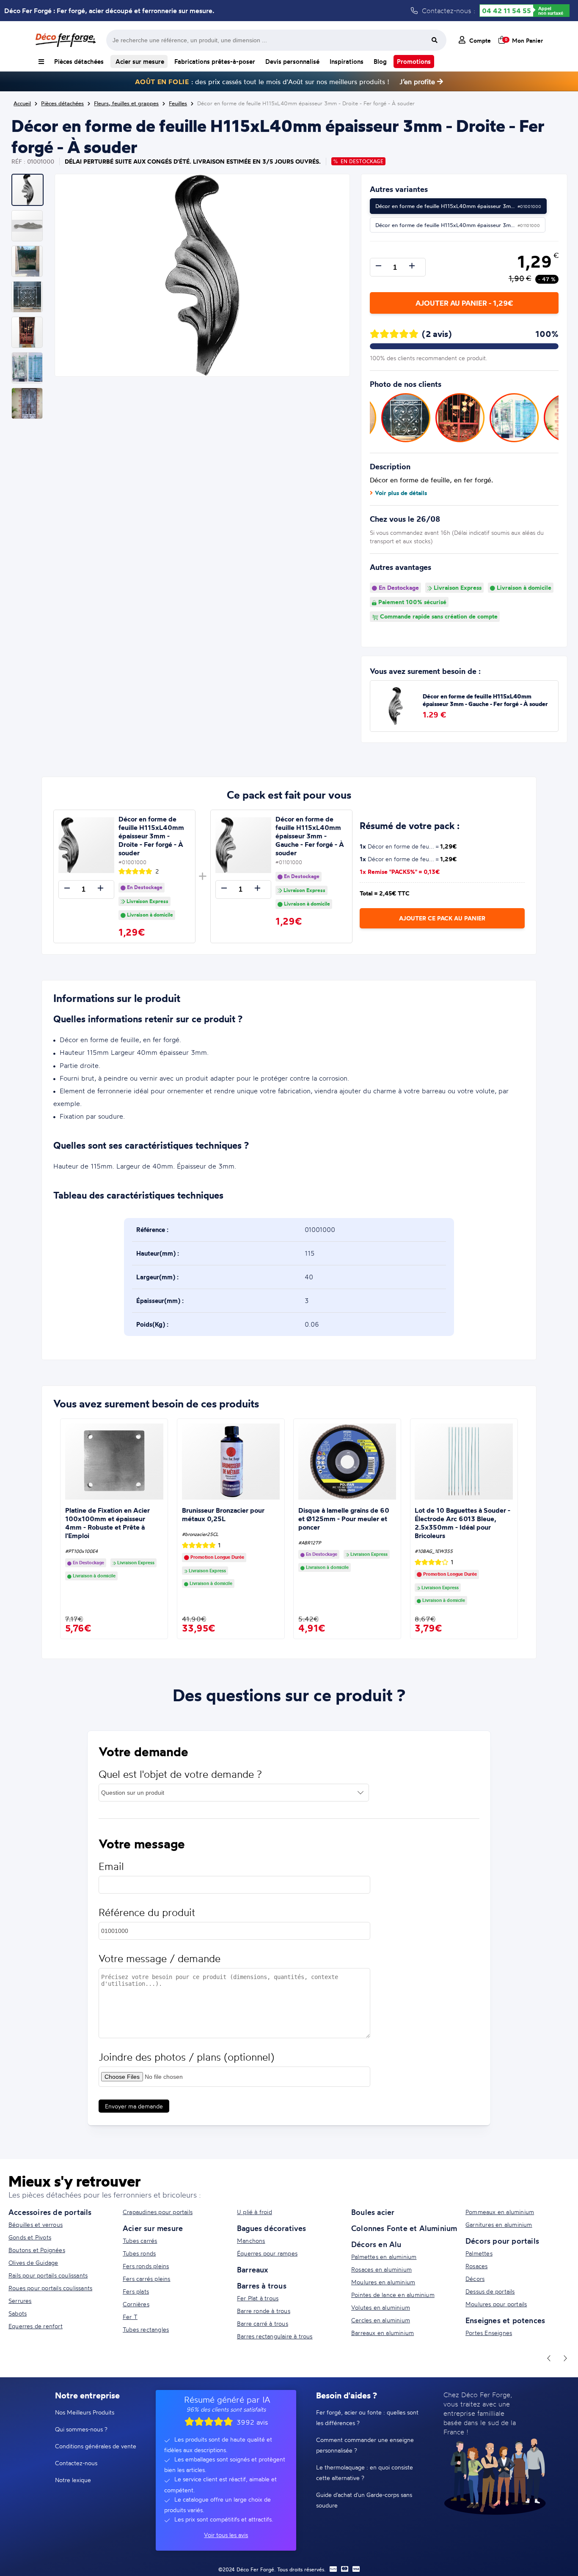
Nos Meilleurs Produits (85, 2412)
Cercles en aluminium (381, 2320)
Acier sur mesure (139, 62)
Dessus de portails (490, 2291)
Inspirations (347, 62)
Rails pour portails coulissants (48, 2275)
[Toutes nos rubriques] (41, 62)
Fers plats (136, 2291)
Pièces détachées (79, 62)
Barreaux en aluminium (383, 2333)
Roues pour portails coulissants (50, 2288)
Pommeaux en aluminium (500, 2212)
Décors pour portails (502, 2241)
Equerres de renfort (36, 2326)
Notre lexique (73, 2480)
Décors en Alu (376, 2244)
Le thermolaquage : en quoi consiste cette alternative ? (365, 2472)
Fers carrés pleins (147, 2279)
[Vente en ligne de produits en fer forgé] (66, 40)
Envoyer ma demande (134, 2106)
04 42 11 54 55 (506, 11)
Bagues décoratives (272, 2228)
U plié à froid (255, 2212)
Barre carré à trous (263, 2323)
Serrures (20, 2301)
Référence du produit (147, 1912)
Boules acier (373, 2212)
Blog (380, 62)
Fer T (130, 2317)
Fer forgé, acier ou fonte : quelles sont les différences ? (367, 2417)
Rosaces (476, 2266)
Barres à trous (262, 2286)
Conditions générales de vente (96, 2446)
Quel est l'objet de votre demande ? (180, 1774)
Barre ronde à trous (264, 2311)
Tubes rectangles (146, 2329)
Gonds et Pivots (30, 2237)
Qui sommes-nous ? (81, 2429)
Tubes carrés (140, 2241)
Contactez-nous (76, 2463)
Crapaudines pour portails (158, 2212)
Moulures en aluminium (383, 2282)
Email (111, 1866)
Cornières (136, 2304)
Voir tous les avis (226, 2535)
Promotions (414, 62)
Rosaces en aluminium (381, 2269)
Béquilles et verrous (36, 2224)
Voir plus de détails (401, 493)
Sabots (18, 2313)
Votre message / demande (160, 1959)
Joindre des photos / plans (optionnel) (186, 2057)
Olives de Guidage (33, 2263)
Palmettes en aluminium (384, 2257)
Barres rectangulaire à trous (275, 2336)
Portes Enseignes (489, 2333)
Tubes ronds (139, 2253)
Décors (475, 2279)
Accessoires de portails (50, 2212)
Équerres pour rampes (267, 2253)
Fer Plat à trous (258, 2298)
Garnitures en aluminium (499, 2224)
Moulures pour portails (496, 2304)
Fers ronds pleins (146, 2266)
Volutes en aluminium (381, 2307)
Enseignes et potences (505, 2320)
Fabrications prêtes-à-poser (215, 62)
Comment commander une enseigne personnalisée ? (365, 2445)
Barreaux (253, 2269)
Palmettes (479, 2253)
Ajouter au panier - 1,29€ (464, 303)
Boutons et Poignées (37, 2250)
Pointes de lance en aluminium (393, 2295)
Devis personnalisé (292, 62)
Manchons (251, 2241)
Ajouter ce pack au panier (442, 918)
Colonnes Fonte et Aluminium (404, 2228)
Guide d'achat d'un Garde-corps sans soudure (364, 2500)
